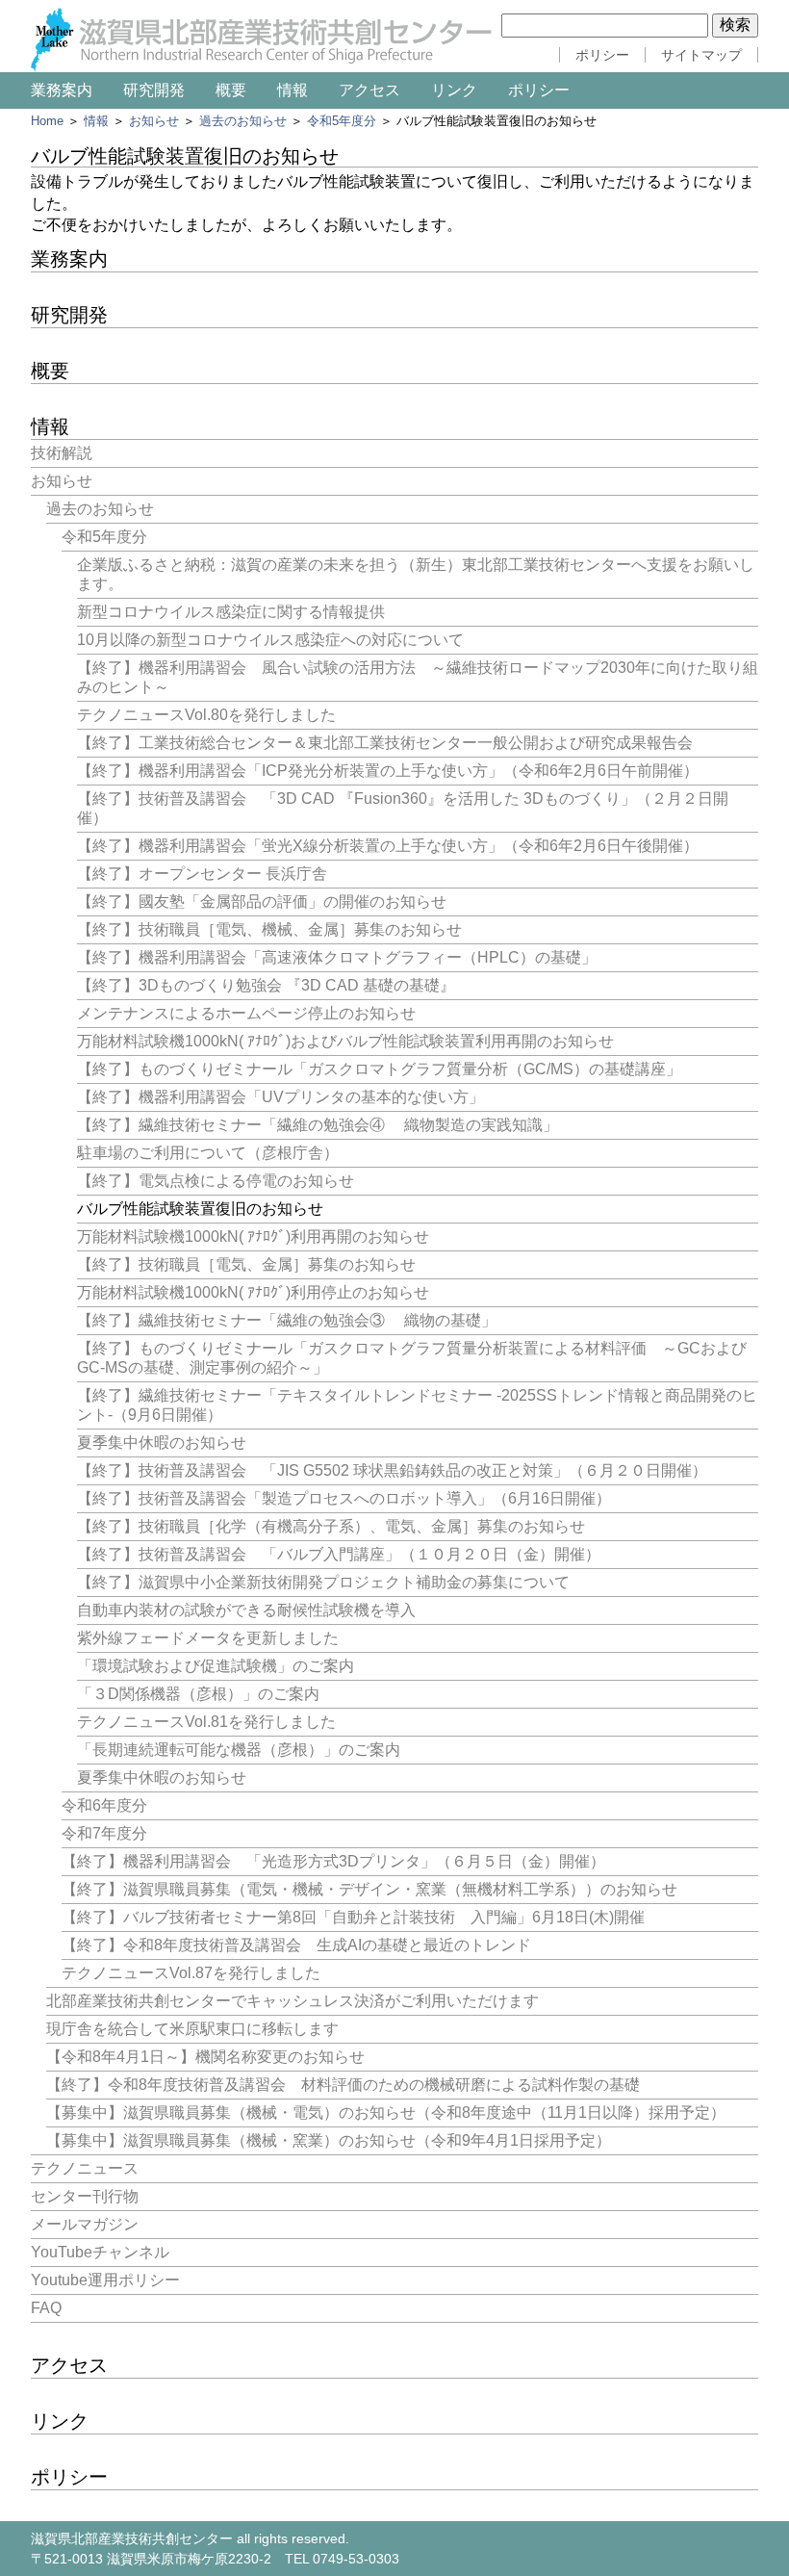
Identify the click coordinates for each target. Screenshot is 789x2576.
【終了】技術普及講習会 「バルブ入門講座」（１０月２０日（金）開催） (339, 1554)
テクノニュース (85, 2168)
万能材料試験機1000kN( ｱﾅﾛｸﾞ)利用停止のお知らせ (253, 1292)
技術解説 (62, 453)
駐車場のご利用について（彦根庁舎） (208, 1153)
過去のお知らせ (243, 121)
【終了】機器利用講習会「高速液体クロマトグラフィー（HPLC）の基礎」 (337, 957)
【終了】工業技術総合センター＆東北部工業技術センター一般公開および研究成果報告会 (385, 743)
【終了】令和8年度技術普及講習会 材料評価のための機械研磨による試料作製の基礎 (343, 2085)
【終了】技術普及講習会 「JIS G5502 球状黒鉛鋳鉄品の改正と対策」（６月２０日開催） (392, 1470)
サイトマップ (701, 55)
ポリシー (602, 55)
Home (47, 121)
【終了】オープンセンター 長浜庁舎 (202, 874)
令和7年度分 (104, 1833)
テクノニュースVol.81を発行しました (206, 1722)
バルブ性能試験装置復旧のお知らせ (200, 1209)
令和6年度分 (104, 1805)
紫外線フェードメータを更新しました (208, 1638)
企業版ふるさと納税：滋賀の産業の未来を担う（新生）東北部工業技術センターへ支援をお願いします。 (416, 574)
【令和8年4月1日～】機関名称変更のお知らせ (205, 2057)
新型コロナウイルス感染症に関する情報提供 (231, 612)
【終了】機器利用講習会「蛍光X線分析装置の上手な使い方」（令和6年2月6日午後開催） (388, 846)
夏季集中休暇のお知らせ (162, 1443)
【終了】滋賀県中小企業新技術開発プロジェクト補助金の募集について (323, 1582)
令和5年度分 (342, 121)
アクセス (369, 90)
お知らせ (154, 121)
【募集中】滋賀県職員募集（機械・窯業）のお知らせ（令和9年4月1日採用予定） (329, 2140)
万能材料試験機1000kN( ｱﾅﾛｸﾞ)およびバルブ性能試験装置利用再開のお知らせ (345, 1041)
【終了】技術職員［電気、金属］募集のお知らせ (246, 1264)
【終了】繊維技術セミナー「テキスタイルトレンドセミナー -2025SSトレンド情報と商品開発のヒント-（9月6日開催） (417, 1405)
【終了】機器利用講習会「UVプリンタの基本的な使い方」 (280, 1097)
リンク (454, 90)
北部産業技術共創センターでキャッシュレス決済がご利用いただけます (293, 2001)
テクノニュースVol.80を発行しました (206, 715)
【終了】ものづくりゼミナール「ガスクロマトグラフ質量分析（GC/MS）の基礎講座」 (379, 1069)
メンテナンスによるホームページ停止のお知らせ (246, 1013)
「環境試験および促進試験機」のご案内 (216, 1666)
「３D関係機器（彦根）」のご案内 (198, 1694)
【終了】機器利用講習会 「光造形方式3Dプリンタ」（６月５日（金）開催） (333, 1861)
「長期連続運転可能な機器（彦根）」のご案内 (239, 1750)
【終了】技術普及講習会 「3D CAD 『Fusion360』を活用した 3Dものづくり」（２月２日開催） (403, 808)
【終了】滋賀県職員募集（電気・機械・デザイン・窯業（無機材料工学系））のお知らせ (369, 1889)
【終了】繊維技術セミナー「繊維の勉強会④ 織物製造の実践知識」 (318, 1125)
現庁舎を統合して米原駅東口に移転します (192, 2029)
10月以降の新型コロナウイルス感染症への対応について (270, 640)
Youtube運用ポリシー (105, 2280)
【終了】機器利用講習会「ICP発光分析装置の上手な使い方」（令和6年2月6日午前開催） (388, 771)
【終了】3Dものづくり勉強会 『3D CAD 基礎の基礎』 (266, 985)
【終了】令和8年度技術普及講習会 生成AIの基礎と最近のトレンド (296, 1945)
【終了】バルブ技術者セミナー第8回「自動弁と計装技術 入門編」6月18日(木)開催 (353, 1917)
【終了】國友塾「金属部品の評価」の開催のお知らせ (262, 902)
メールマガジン (85, 2224)
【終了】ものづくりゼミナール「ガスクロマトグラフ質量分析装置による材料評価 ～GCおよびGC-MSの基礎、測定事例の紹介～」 (412, 1358)
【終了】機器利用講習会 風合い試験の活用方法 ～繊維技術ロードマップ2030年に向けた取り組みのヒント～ (418, 677)
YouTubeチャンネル (100, 2252)
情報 (293, 90)
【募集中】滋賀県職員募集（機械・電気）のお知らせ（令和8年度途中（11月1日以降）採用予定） (386, 2112)
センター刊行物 (85, 2196)
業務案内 (62, 90)
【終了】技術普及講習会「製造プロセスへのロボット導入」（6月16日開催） (344, 1498)
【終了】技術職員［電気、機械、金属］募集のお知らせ (269, 929)
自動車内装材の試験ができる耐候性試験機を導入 (246, 1610)
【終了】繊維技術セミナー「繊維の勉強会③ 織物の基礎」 (287, 1320)
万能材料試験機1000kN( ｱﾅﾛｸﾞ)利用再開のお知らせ (253, 1236)
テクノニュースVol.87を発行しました (191, 1973)
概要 (231, 90)
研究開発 (154, 90)
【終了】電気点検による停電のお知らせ (216, 1181)
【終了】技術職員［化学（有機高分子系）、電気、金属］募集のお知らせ (331, 1526)
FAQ (46, 2308)
